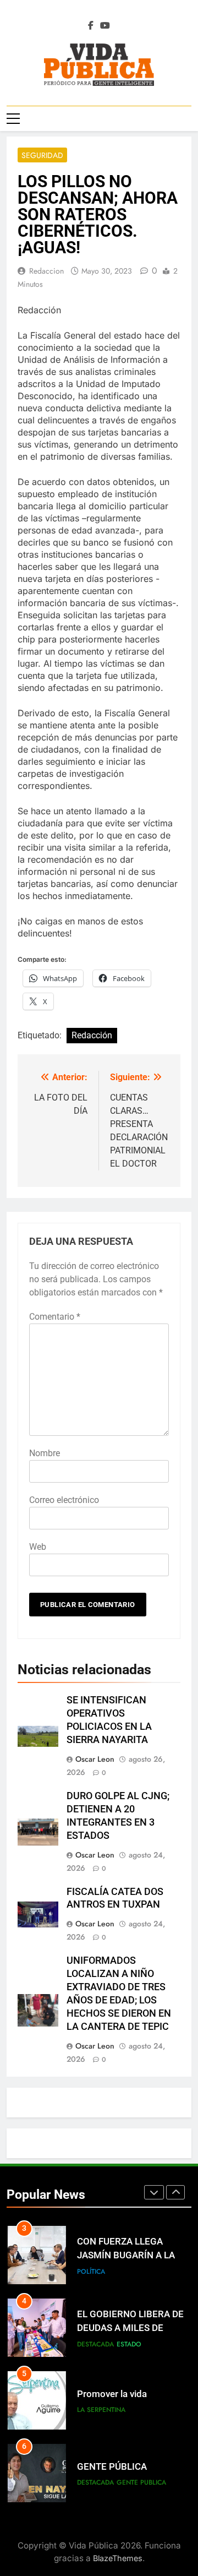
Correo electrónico (64, 1500)
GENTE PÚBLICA (112, 2467)
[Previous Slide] (154, 2192)
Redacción (92, 1035)
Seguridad (42, 155)
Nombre (45, 1453)
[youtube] (105, 26)
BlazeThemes (118, 2558)
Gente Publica (141, 2482)
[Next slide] (175, 2192)
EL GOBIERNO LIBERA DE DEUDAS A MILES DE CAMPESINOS (130, 2328)
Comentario (55, 1317)
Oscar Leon (95, 1759)
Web (38, 1547)
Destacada (95, 2344)
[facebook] (91, 26)
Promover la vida (112, 2394)
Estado (129, 2344)
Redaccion (46, 271)
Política (91, 2272)
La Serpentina (101, 2410)
